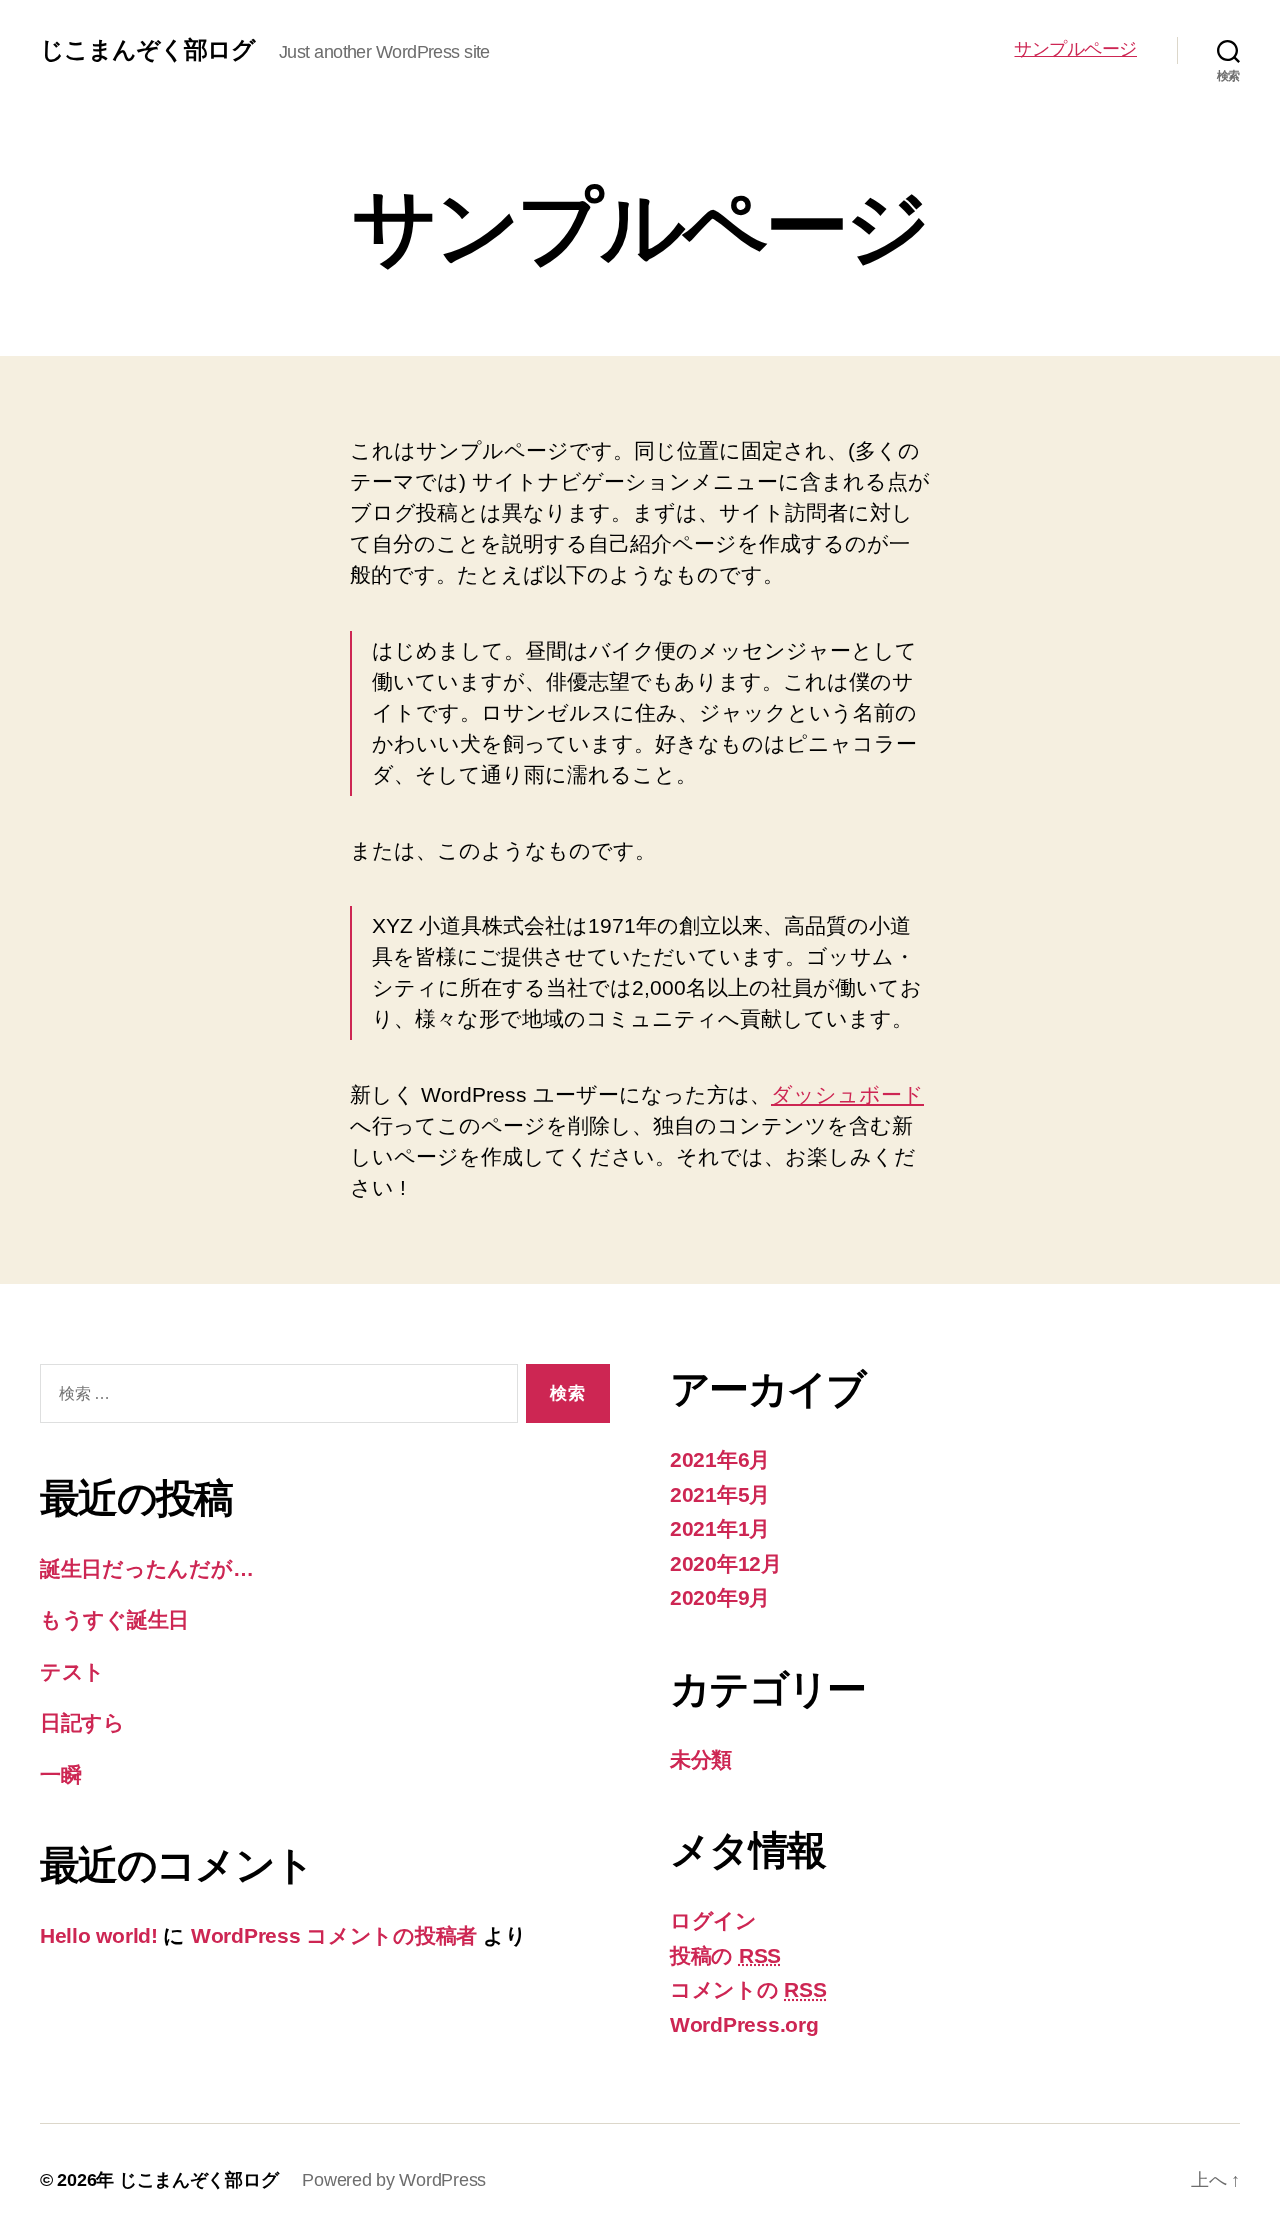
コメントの (748, 1989)
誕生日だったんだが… (146, 1568)
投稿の (725, 1955)
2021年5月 (720, 1494)
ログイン (713, 1920)
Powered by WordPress (394, 2180)
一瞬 (60, 1774)
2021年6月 (720, 1459)
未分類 (701, 1759)
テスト (72, 1671)
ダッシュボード (847, 1094)
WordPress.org (744, 2024)
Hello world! (99, 1935)
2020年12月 (726, 1563)
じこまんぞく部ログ (147, 50)
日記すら (82, 1722)
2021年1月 (720, 1528)
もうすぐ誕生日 (114, 1619)
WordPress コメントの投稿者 (334, 1935)
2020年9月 (720, 1597)
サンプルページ (1075, 49)
